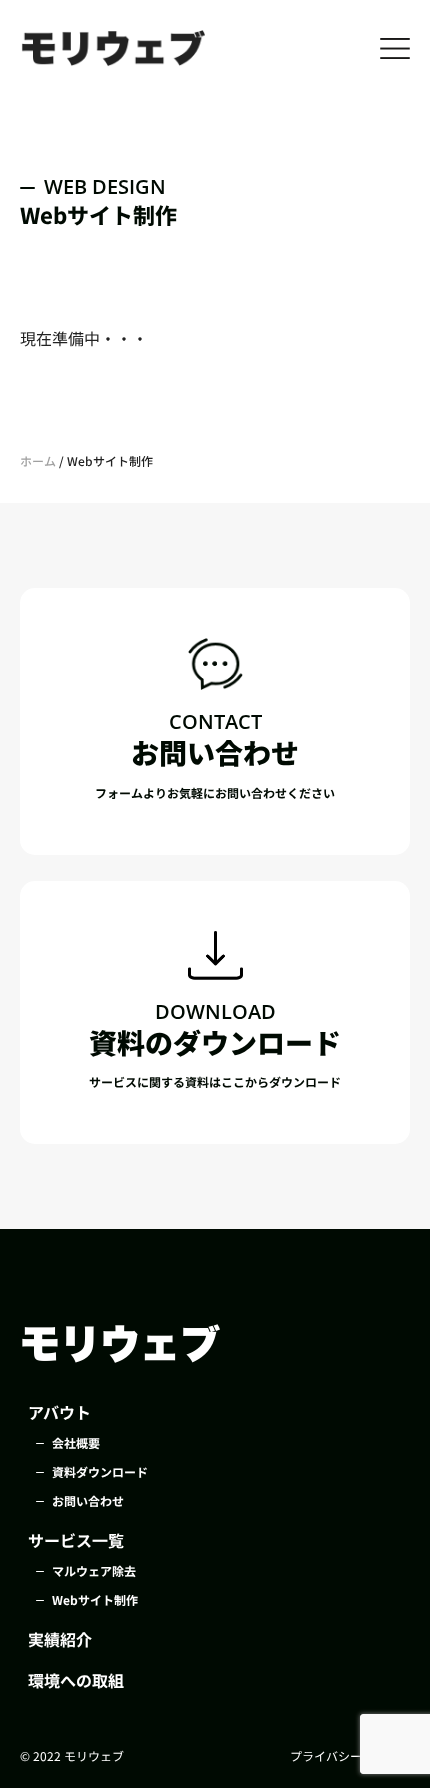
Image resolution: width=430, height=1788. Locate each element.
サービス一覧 (76, 1540)
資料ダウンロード (100, 1471)
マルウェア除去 (94, 1570)
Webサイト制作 (95, 1599)
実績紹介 (60, 1639)
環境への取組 (76, 1680)
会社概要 (76, 1442)
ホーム (38, 460)
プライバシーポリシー (350, 1755)
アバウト (59, 1412)
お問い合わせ (88, 1500)
